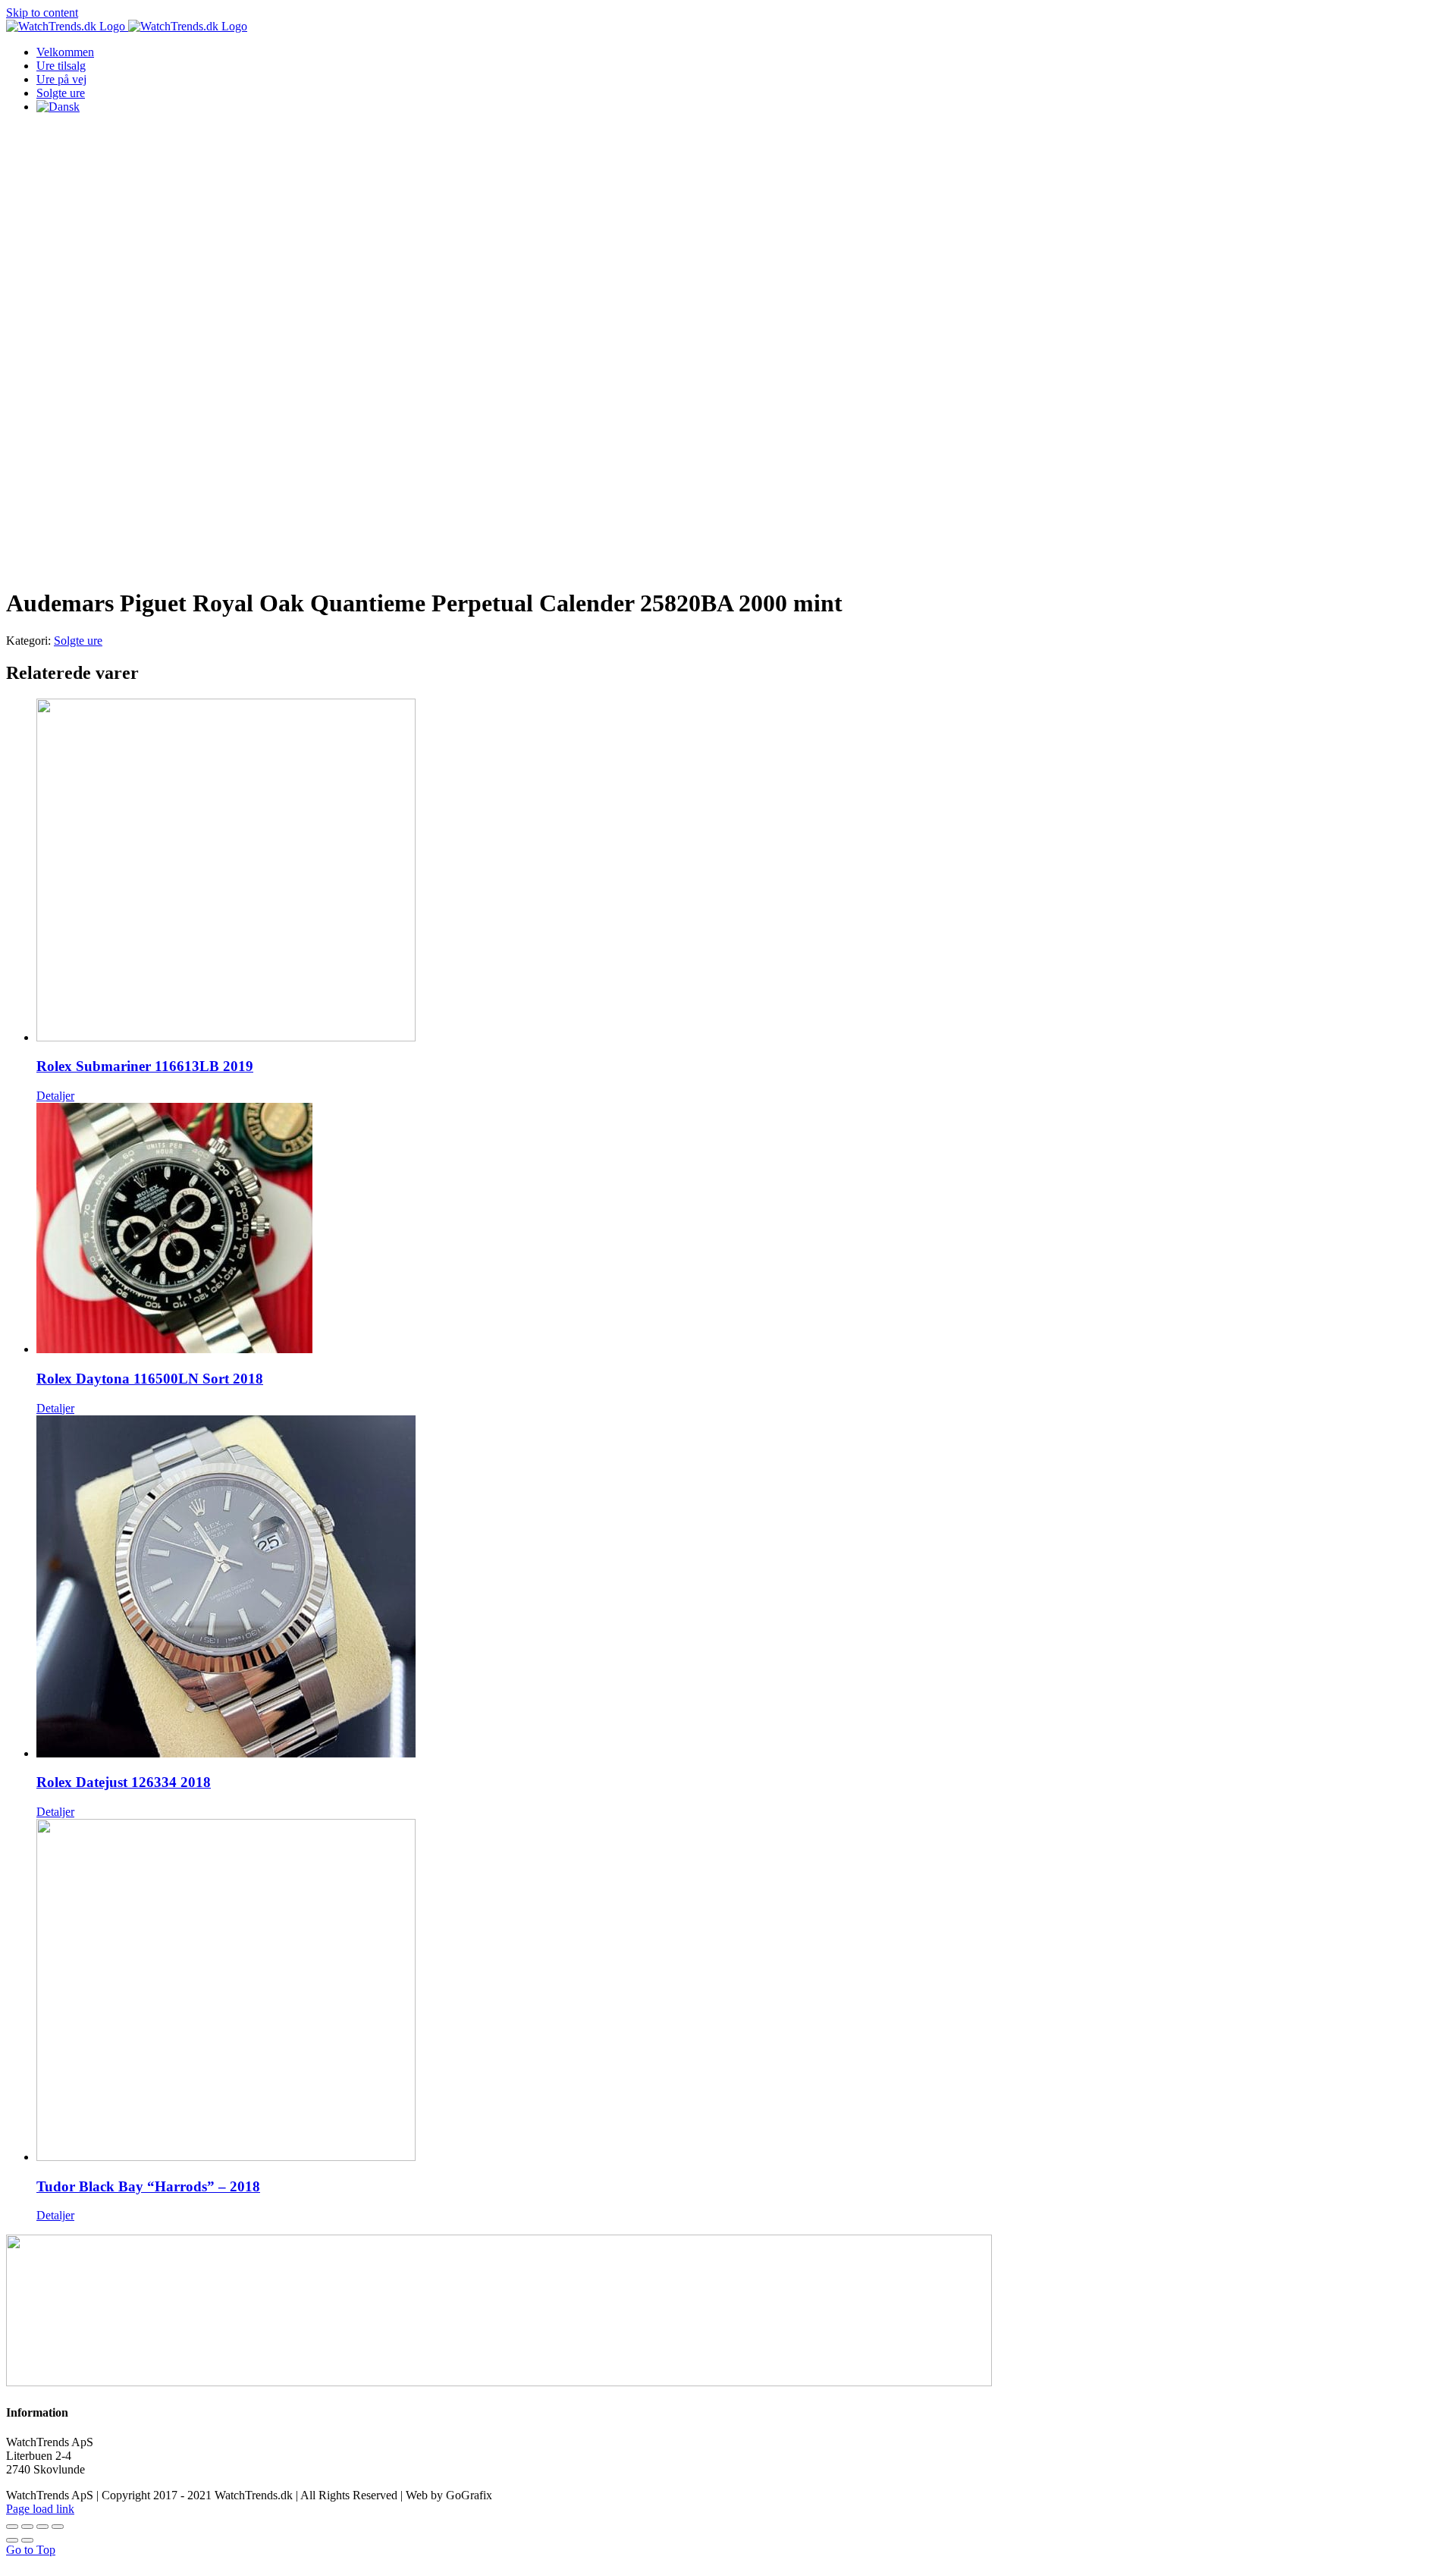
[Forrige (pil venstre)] (12, 2540)
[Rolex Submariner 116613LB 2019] (743, 872)
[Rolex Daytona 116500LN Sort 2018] (743, 1230)
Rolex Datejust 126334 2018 (124, 1782)
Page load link (40, 2509)
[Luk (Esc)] (12, 2527)
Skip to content (42, 13)
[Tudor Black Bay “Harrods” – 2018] (743, 1991)
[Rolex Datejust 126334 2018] (743, 1588)
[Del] (27, 2527)
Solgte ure (78, 641)
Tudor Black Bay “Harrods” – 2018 (148, 2186)
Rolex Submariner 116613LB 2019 (145, 1066)
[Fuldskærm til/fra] (42, 2527)
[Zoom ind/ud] (58, 2527)
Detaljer (55, 1096)
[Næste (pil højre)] (27, 2540)
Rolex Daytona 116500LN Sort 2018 (150, 1379)
